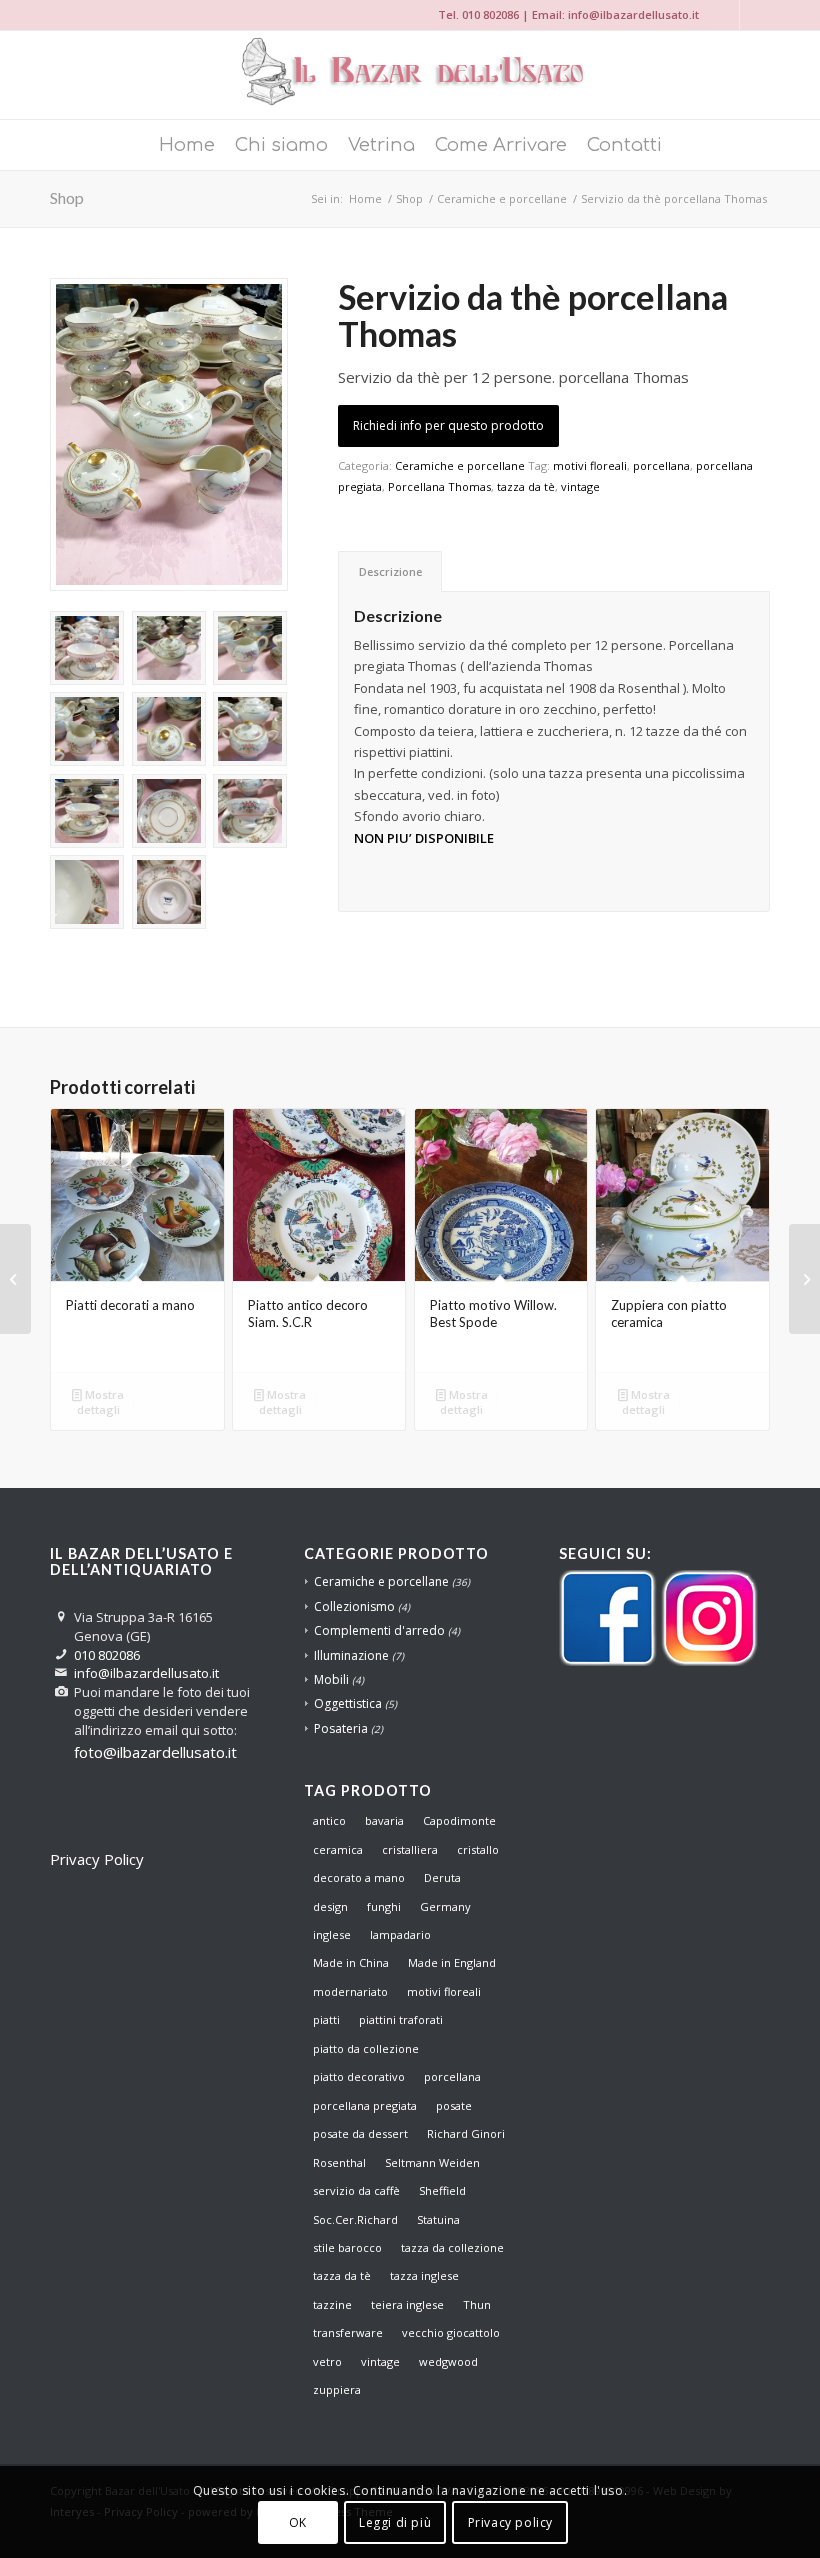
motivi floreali (590, 465)
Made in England (452, 1962)
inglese (332, 1934)
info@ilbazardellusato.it (633, 14)
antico (329, 1820)
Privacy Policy (97, 1859)
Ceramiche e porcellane (460, 465)
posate (454, 2105)
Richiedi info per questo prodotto (448, 425)
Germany (445, 1906)
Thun (477, 2304)
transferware (348, 2332)
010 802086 (490, 14)
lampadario (400, 1934)
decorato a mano (359, 1877)
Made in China (351, 1962)
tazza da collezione (452, 2247)
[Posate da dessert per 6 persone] (15, 1279)
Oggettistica (348, 1703)
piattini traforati (401, 2019)
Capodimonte (459, 1820)
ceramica (338, 1849)
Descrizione (390, 571)
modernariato (350, 1991)
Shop (67, 197)
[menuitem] (187, 145)
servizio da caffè (356, 2190)
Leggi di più (395, 2522)
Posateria (341, 1728)
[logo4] (410, 75)
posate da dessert (360, 2133)
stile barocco (347, 2247)
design (330, 1906)
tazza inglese (424, 2275)
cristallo (478, 1849)
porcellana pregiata (365, 2105)
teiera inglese (407, 2304)
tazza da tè (526, 486)
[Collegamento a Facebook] (755, 15)
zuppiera (337, 2389)
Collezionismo (354, 1606)
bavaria (384, 1820)
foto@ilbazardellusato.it (155, 1752)
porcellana (661, 465)
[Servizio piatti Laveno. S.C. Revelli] (804, 1279)
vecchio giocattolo (451, 2332)
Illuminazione (351, 1655)
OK (298, 2522)
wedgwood (448, 2361)
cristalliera (410, 1849)
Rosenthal (339, 2162)
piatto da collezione (366, 2048)
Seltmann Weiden (432, 2162)
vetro (327, 2361)
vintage (580, 486)
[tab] (390, 571)
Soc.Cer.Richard (355, 2219)
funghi (384, 1906)
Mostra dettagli (101, 1402)
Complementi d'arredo (379, 1630)
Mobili (331, 1679)
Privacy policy (510, 2522)
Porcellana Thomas (439, 486)
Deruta (442, 1877)
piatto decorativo (359, 2076)
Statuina (438, 2219)
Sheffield (442, 2190)
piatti (326, 2019)
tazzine (332, 2304)
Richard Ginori (466, 2133)
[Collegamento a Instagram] (724, 15)
